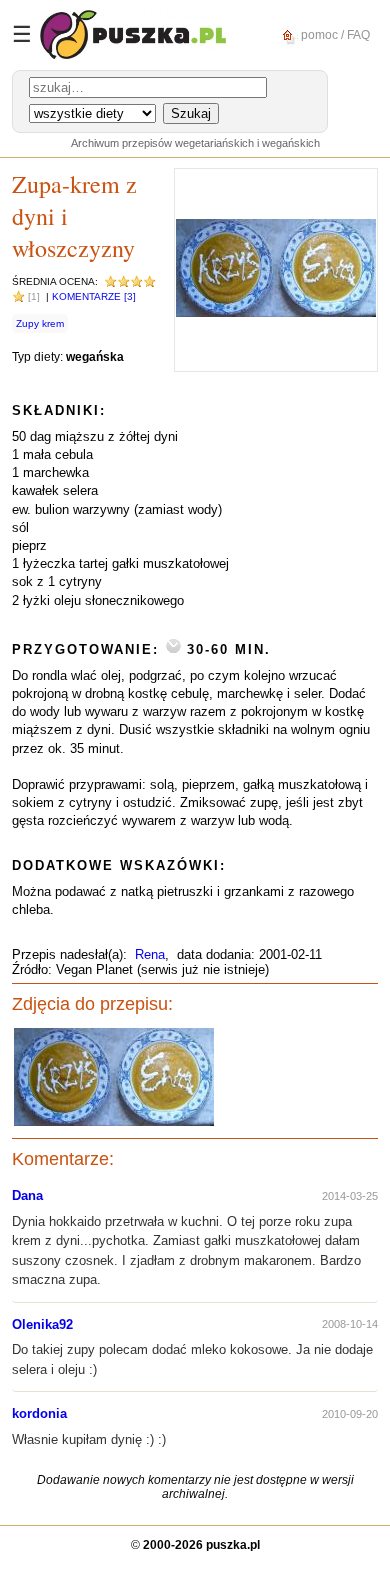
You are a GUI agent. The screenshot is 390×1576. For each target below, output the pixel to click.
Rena (150, 954)
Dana (27, 1195)
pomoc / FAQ (334, 34)
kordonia (39, 1413)
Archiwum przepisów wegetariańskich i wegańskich (195, 143)
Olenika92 (42, 1324)
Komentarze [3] (94, 296)
